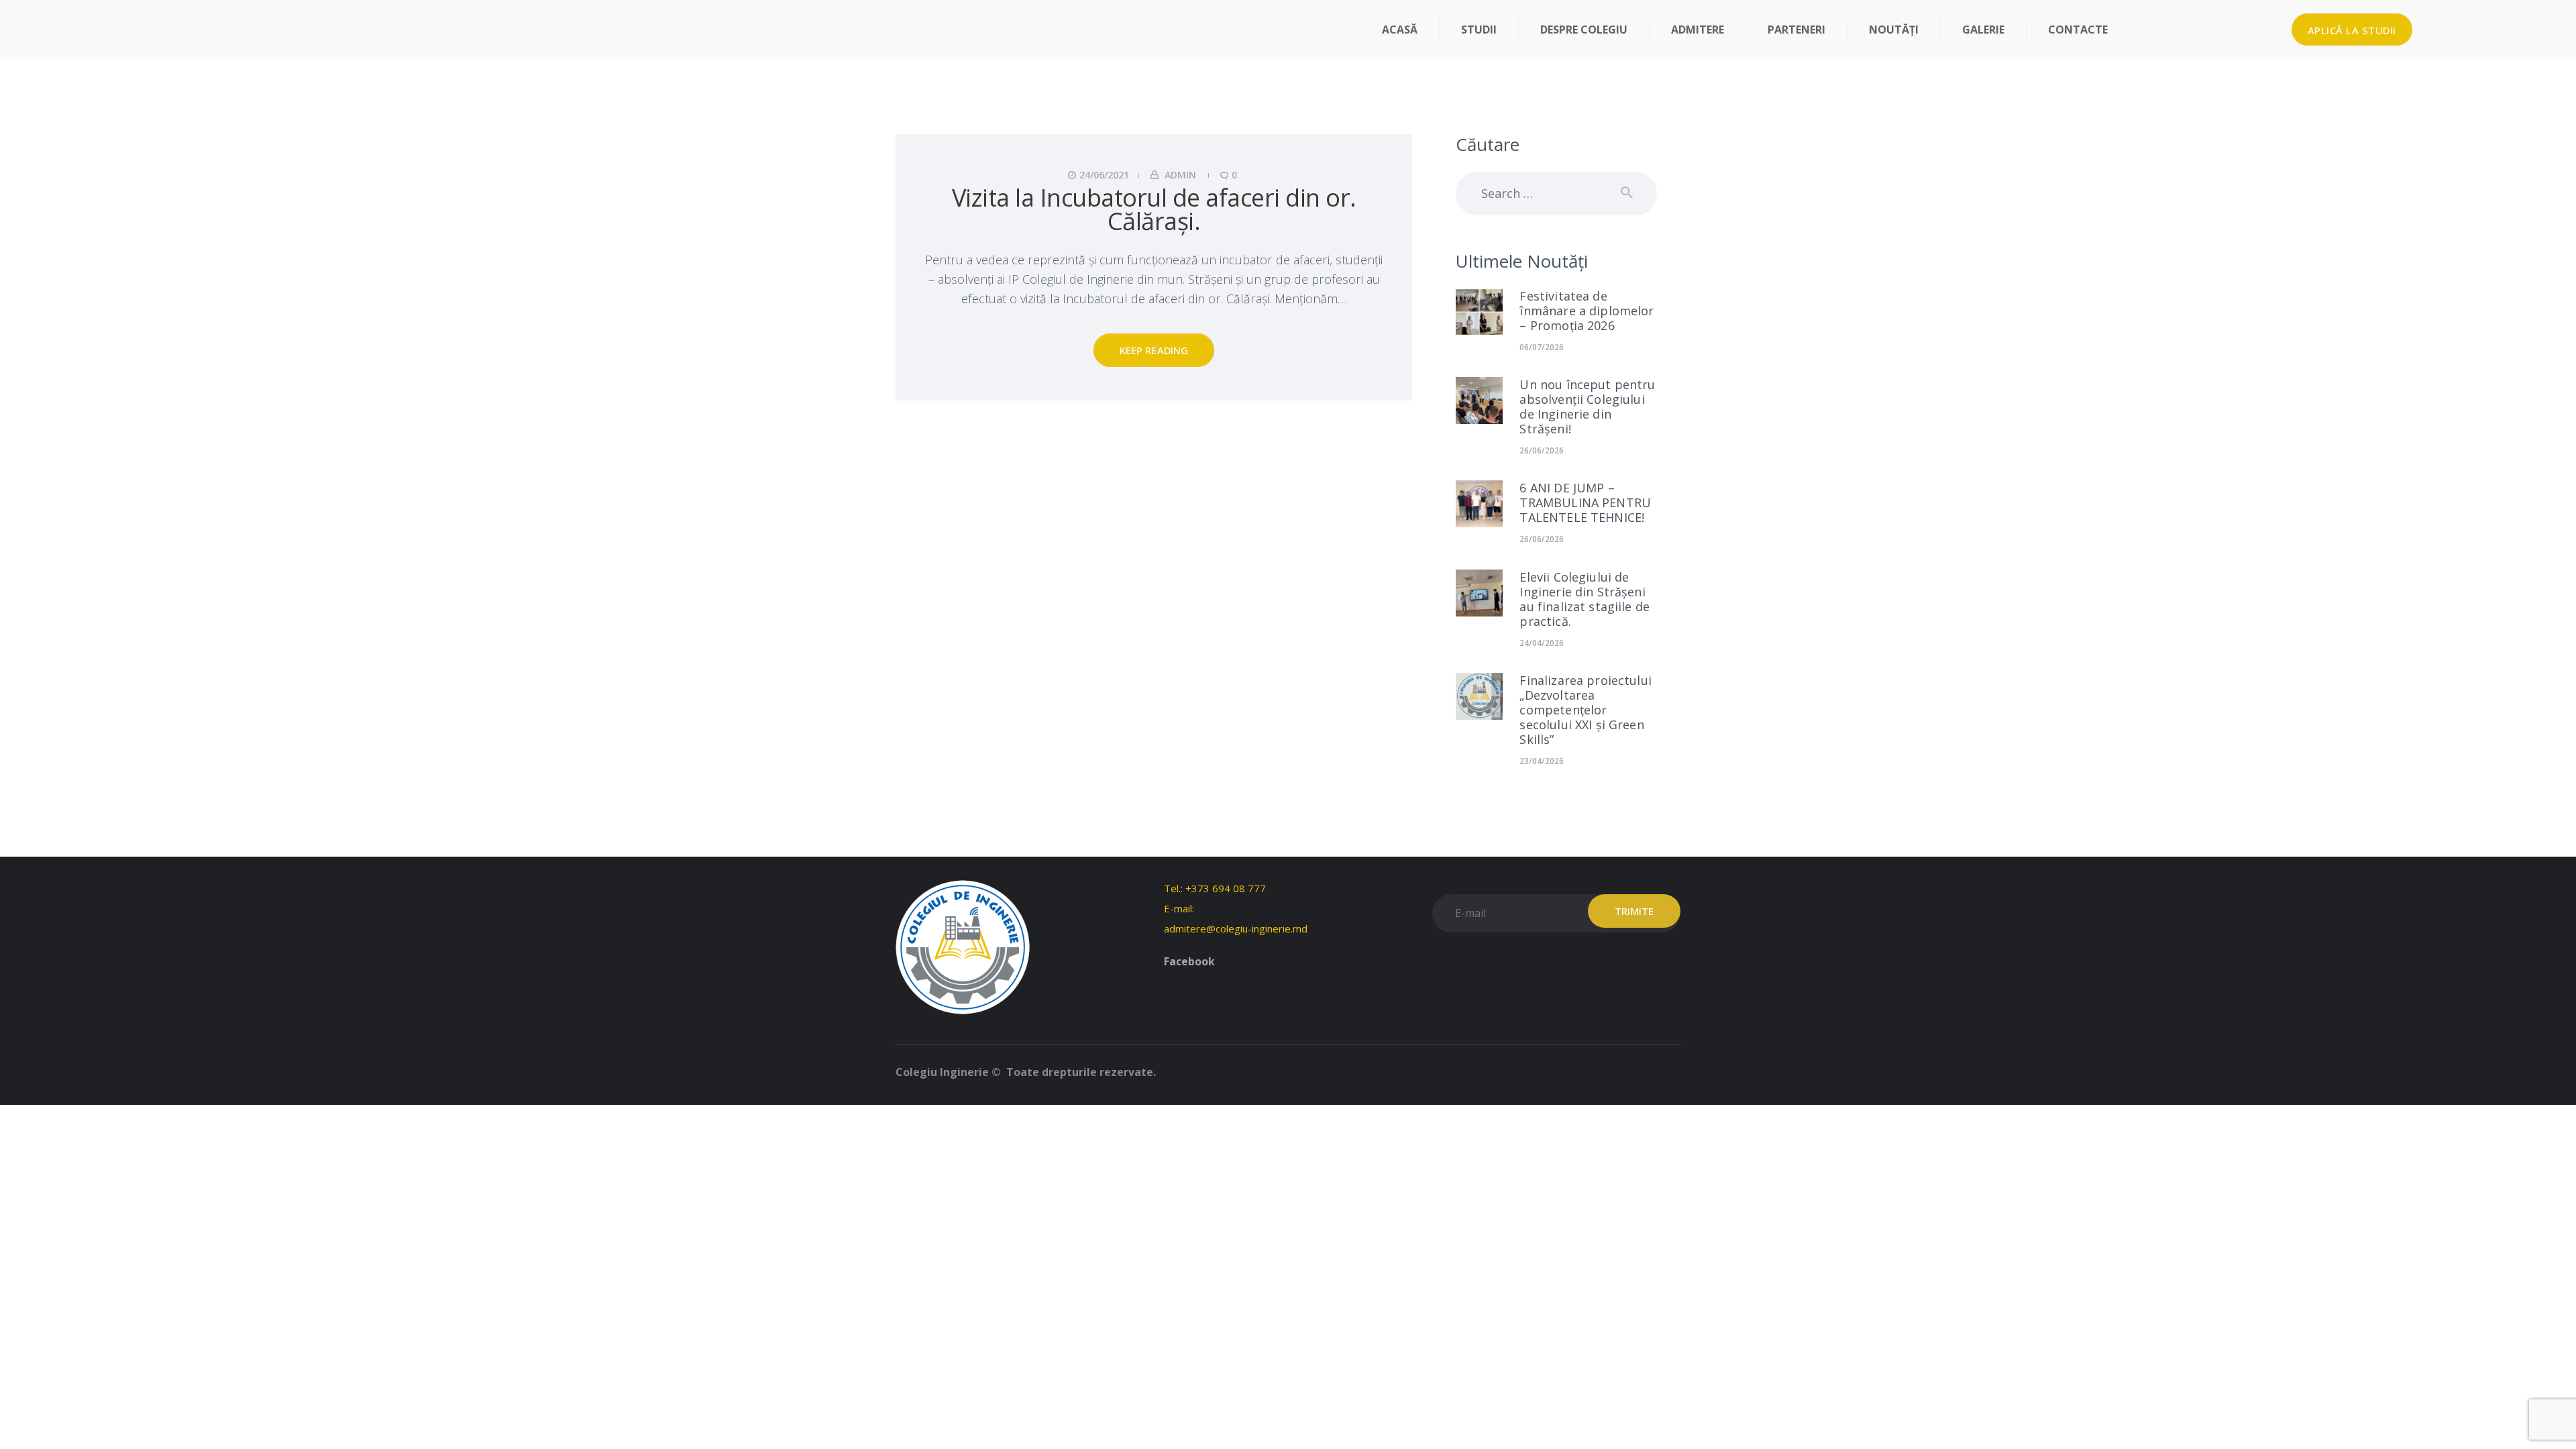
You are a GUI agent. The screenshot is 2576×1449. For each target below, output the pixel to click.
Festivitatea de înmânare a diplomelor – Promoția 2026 (1587, 311)
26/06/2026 (1542, 450)
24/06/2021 (1104, 175)
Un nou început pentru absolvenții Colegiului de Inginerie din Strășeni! (1587, 407)
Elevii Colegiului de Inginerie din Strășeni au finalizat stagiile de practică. (1585, 599)
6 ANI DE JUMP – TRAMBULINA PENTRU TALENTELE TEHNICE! (1585, 502)
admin (1180, 175)
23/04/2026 (1542, 761)
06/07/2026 (1542, 347)
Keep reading (1154, 350)
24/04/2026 (1542, 643)
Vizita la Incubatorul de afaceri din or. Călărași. (1154, 209)
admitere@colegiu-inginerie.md (1236, 928)
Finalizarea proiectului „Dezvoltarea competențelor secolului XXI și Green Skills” (1585, 710)
